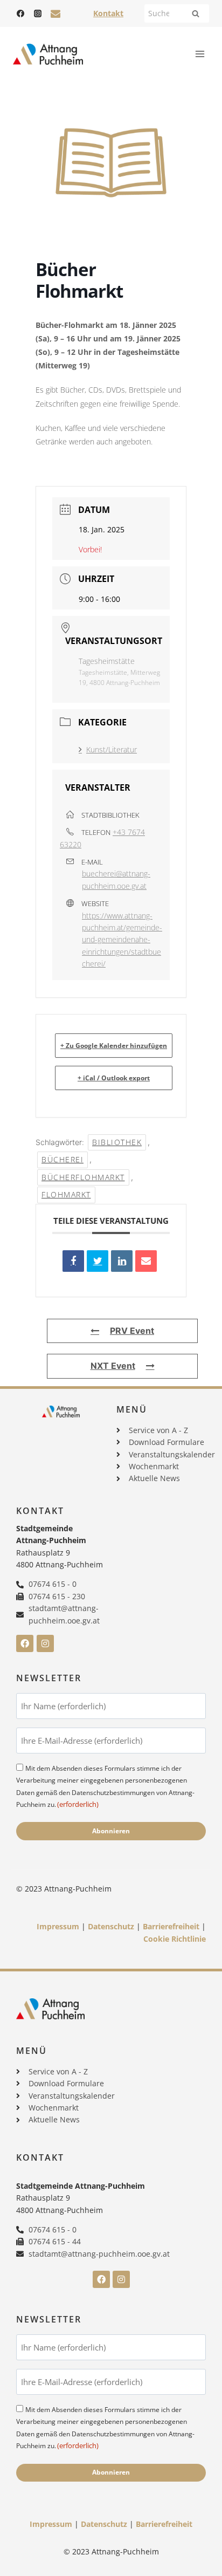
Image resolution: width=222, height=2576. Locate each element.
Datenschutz (111, 1926)
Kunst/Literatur (112, 749)
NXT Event (113, 1366)
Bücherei (63, 1159)
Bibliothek (117, 1142)
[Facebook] (20, 13)
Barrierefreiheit (171, 1926)
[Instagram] (38, 13)
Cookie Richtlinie (175, 1939)
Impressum (58, 1926)
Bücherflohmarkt (83, 1177)
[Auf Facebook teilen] (73, 1261)
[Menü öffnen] (200, 54)
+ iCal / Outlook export (114, 1078)
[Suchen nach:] (177, 13)
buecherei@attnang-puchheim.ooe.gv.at (116, 879)
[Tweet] (98, 1261)
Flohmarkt (66, 1194)
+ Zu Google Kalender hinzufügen (114, 1046)
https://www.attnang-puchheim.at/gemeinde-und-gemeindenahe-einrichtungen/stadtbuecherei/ (122, 940)
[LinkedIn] (122, 1261)
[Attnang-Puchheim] (48, 54)
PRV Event (132, 1331)
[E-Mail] (146, 1261)
